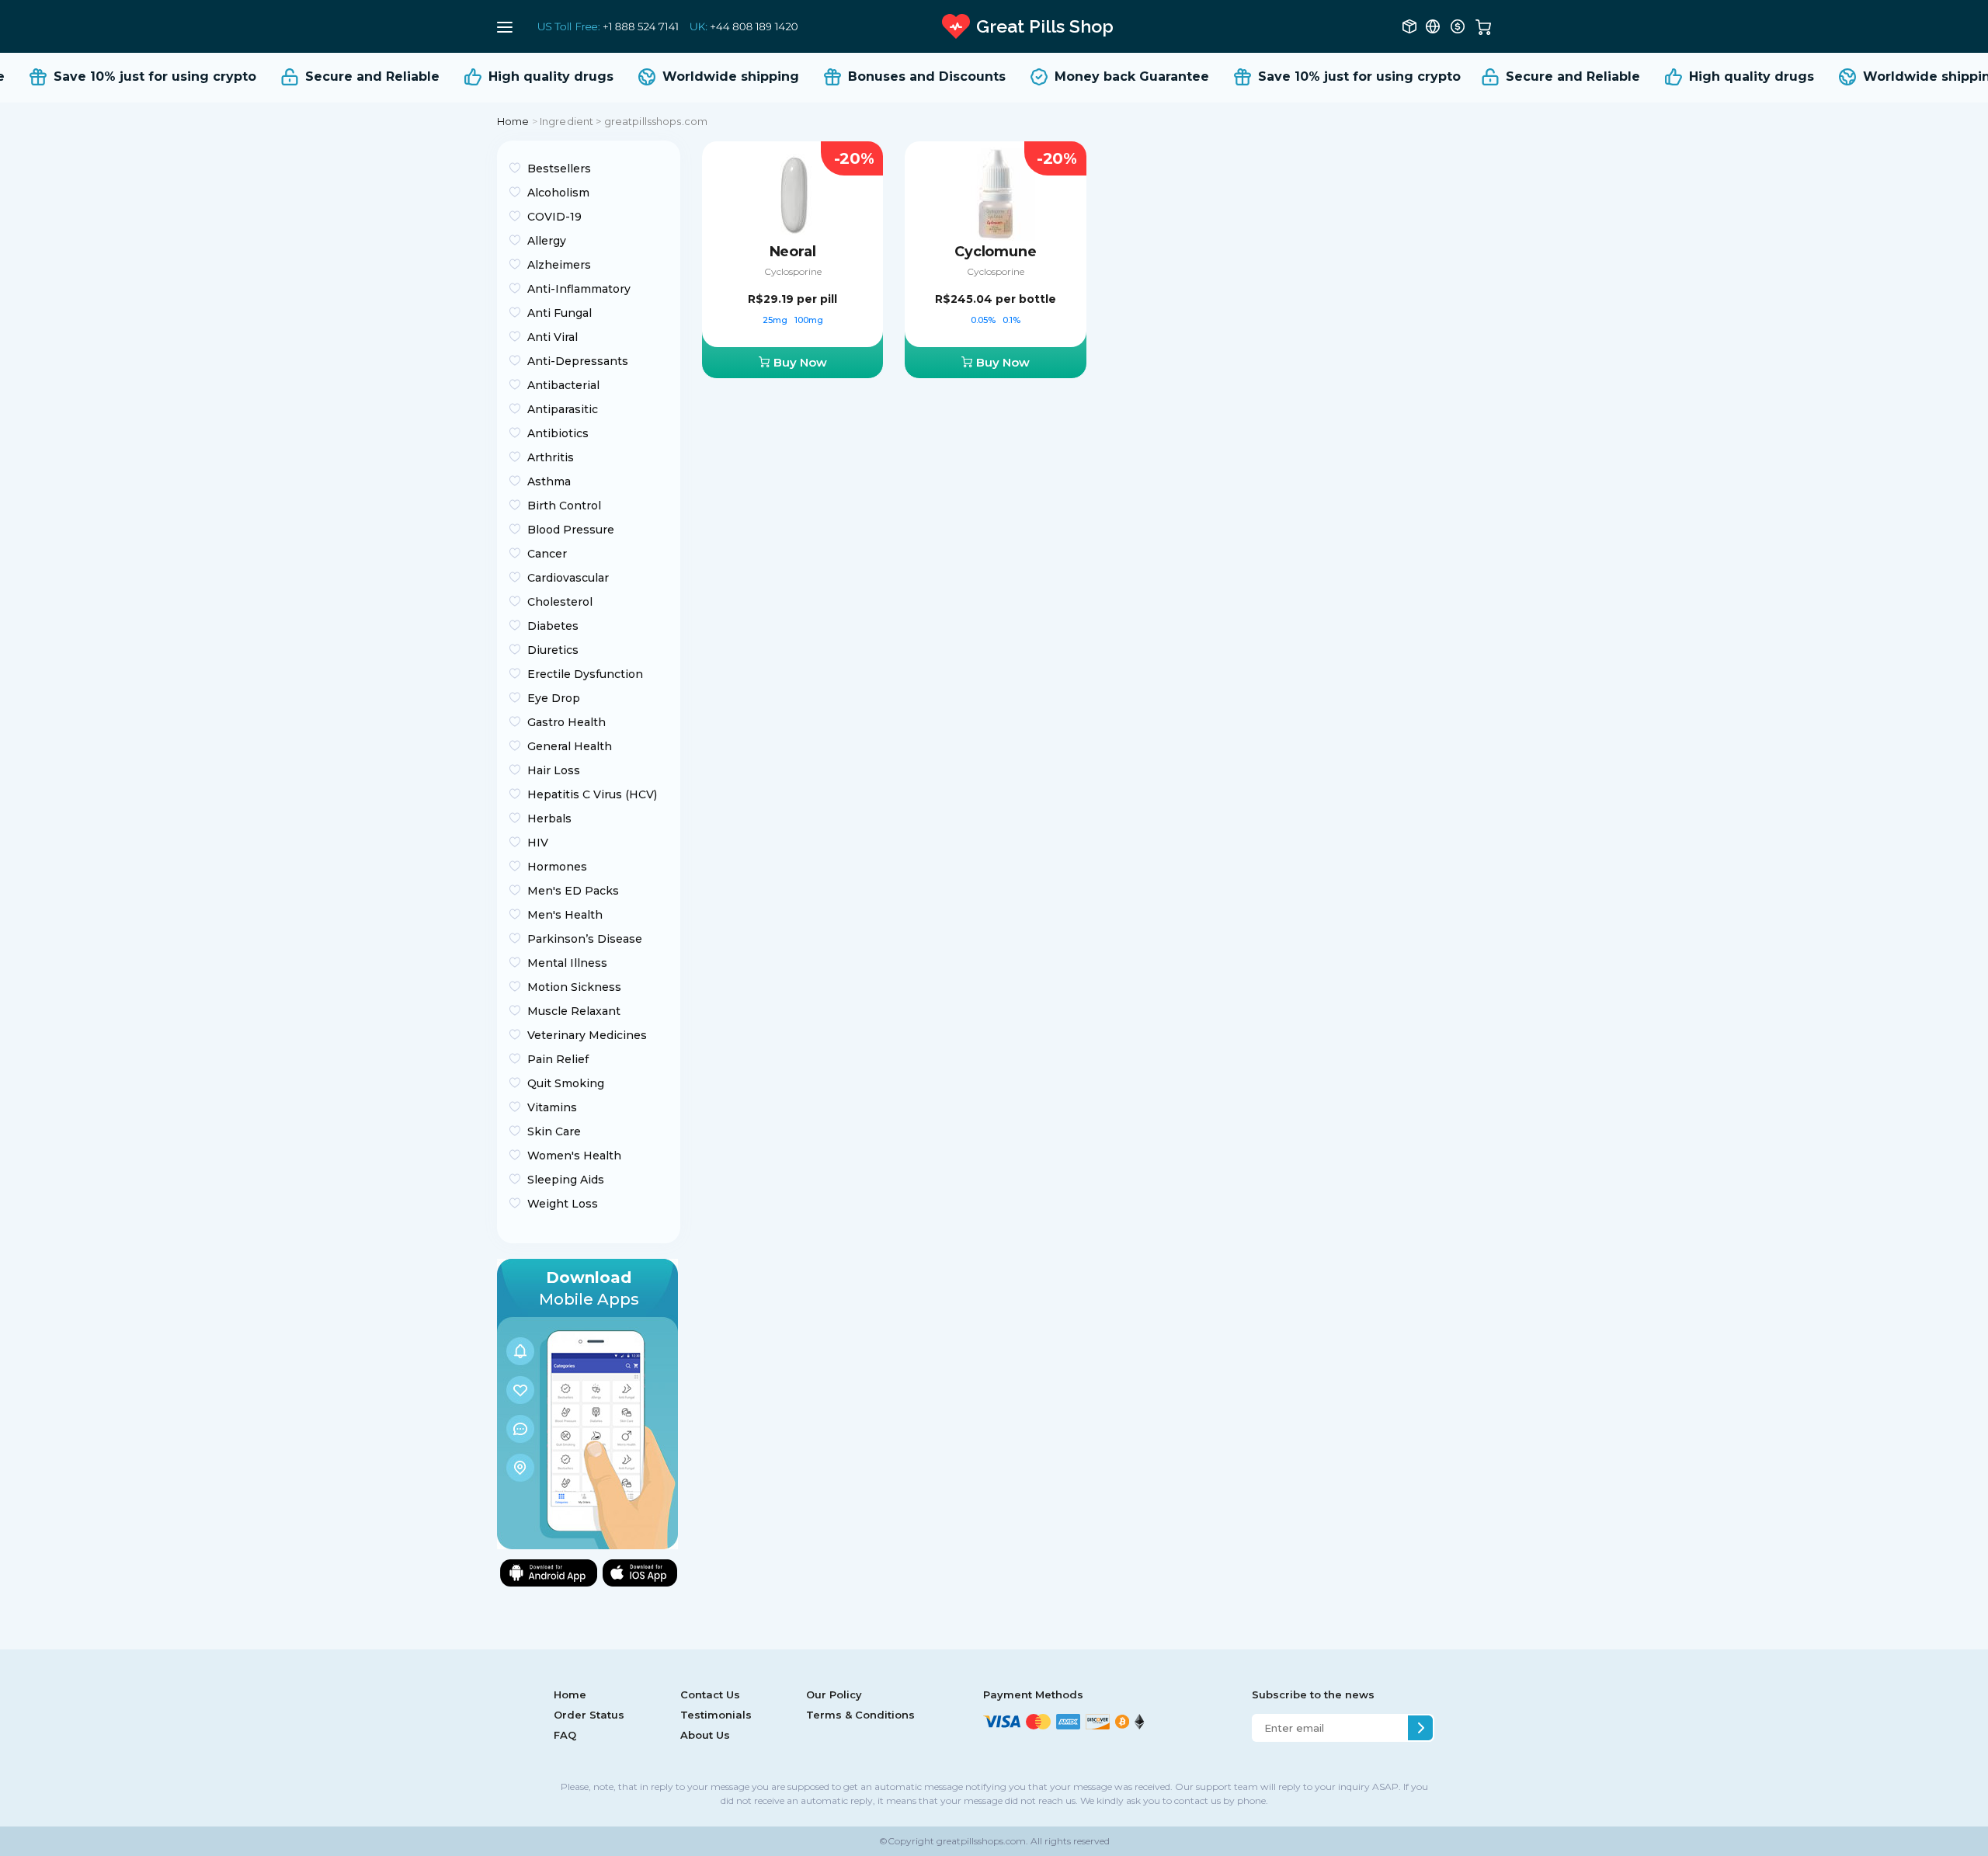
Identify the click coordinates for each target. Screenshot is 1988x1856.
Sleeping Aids (566, 1180)
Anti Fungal (560, 313)
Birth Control (564, 506)
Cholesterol (560, 602)
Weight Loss (563, 1204)
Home (513, 121)
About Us (705, 1735)
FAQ (565, 1735)
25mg (776, 320)
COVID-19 (554, 217)
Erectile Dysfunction (585, 674)
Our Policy (834, 1694)
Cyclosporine (793, 271)
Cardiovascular (568, 578)
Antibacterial (563, 385)
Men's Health (565, 915)
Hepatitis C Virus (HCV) (592, 794)
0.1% (1011, 320)
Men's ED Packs (573, 891)
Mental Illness (567, 963)
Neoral (793, 252)
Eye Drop (554, 698)
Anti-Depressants (578, 361)
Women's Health (574, 1156)
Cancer (547, 554)
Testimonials (716, 1715)
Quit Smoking (566, 1083)
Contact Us (710, 1694)
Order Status (589, 1715)
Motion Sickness (574, 987)
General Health (570, 746)
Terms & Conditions (860, 1715)
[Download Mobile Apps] (587, 1403)
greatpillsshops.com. (981, 1841)
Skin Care (554, 1131)
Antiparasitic (563, 409)
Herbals (549, 819)
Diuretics (553, 650)
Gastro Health (567, 722)
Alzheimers (559, 265)
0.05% (984, 320)
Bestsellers (559, 169)
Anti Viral (553, 337)
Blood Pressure (571, 530)
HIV (538, 843)
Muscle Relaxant (574, 1011)
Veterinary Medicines (587, 1035)
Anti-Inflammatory (579, 289)
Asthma (549, 481)
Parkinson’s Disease (585, 939)
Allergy (547, 241)
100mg (809, 320)
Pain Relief (558, 1059)
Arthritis (551, 457)
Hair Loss (554, 770)
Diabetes (553, 626)
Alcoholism (558, 193)
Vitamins (552, 1107)
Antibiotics (558, 433)
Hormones (557, 867)
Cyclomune (995, 252)
